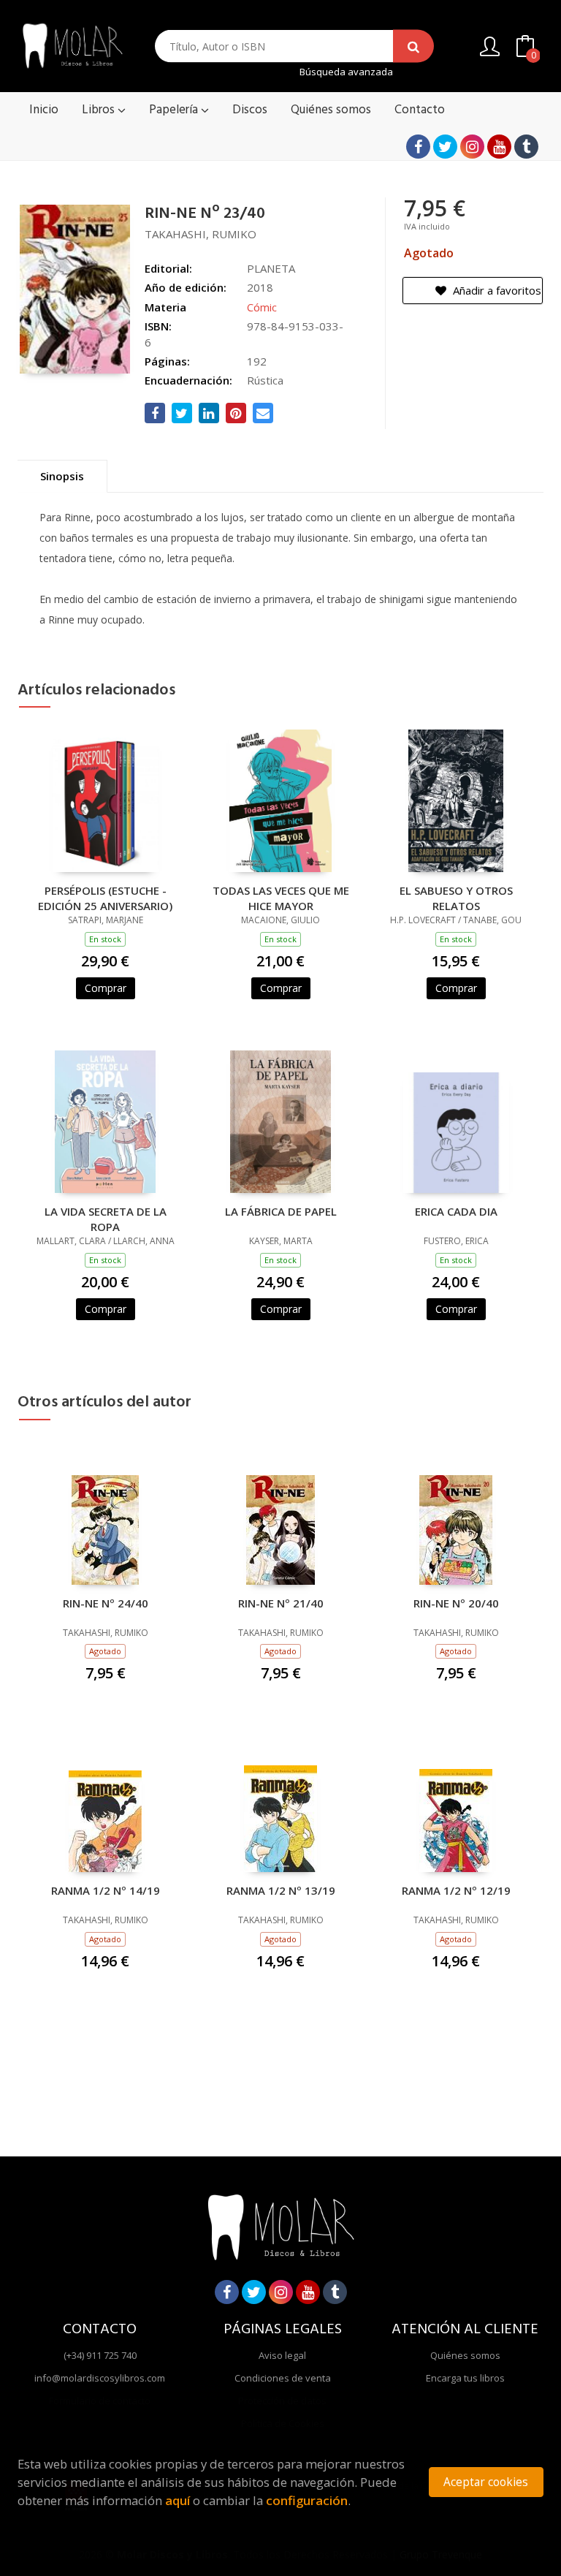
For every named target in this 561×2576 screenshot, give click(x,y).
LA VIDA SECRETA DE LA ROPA (106, 1219)
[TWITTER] (445, 147)
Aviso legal (282, 2355)
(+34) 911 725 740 (100, 2355)
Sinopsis (62, 476)
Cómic (262, 307)
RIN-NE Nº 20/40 (456, 1603)
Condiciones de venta (283, 2378)
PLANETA (271, 268)
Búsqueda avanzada (346, 72)
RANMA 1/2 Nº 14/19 (106, 1890)
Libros (100, 110)
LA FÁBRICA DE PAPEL (281, 1211)
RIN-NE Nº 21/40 (281, 1603)
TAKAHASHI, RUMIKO (201, 234)
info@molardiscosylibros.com (100, 2378)
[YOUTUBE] (499, 147)
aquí (178, 2500)
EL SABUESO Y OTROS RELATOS (456, 898)
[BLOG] (526, 147)
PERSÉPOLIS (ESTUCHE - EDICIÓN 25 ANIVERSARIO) (105, 898)
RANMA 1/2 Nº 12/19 (456, 1890)
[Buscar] (413, 46)
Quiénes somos (465, 2355)
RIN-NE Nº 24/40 (106, 1603)
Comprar (106, 988)
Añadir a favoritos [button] (496, 290)
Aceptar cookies (486, 2482)
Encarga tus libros (465, 2378)
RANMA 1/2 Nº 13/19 (281, 1890)
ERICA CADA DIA (456, 1211)
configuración (307, 2500)
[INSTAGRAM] (472, 147)
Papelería (175, 110)
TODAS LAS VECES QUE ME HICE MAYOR (281, 898)
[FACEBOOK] (418, 147)
